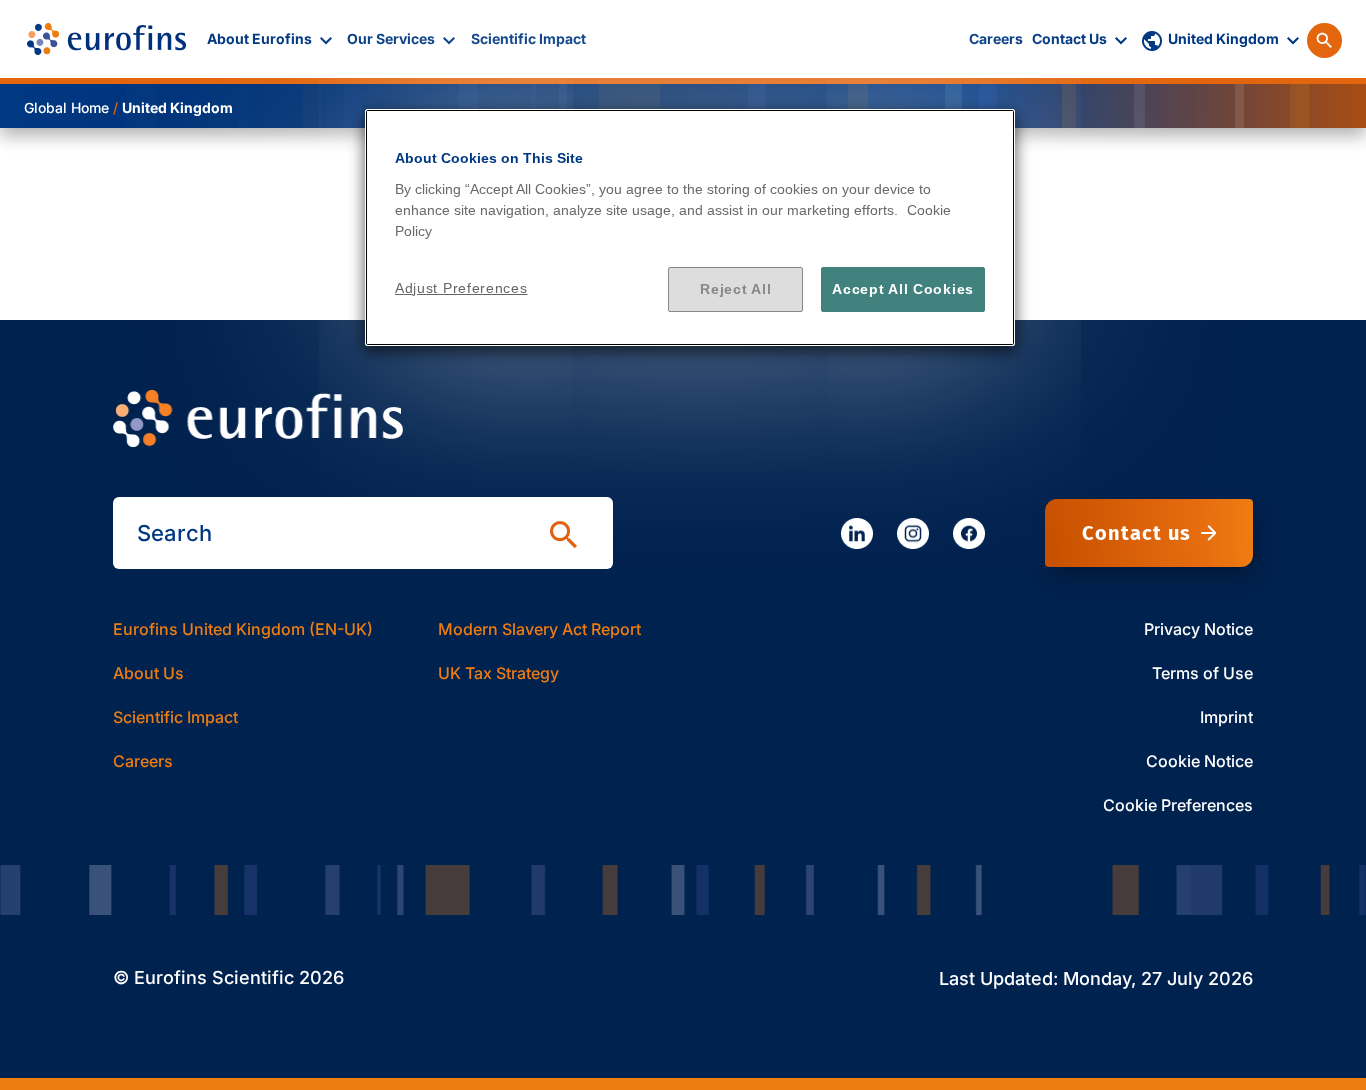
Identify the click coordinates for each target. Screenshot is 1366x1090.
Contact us (1136, 533)
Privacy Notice (1198, 629)
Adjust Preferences (461, 288)
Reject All (735, 289)
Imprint (1226, 717)
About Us (148, 673)
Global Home (66, 107)
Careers (143, 761)
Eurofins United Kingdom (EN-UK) (243, 629)
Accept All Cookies (903, 289)
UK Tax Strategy (498, 673)
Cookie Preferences (1178, 805)
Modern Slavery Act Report (539, 629)
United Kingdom (177, 107)
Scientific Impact (175, 717)
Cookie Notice (1199, 761)
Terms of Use (1202, 673)
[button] (272, 39)
